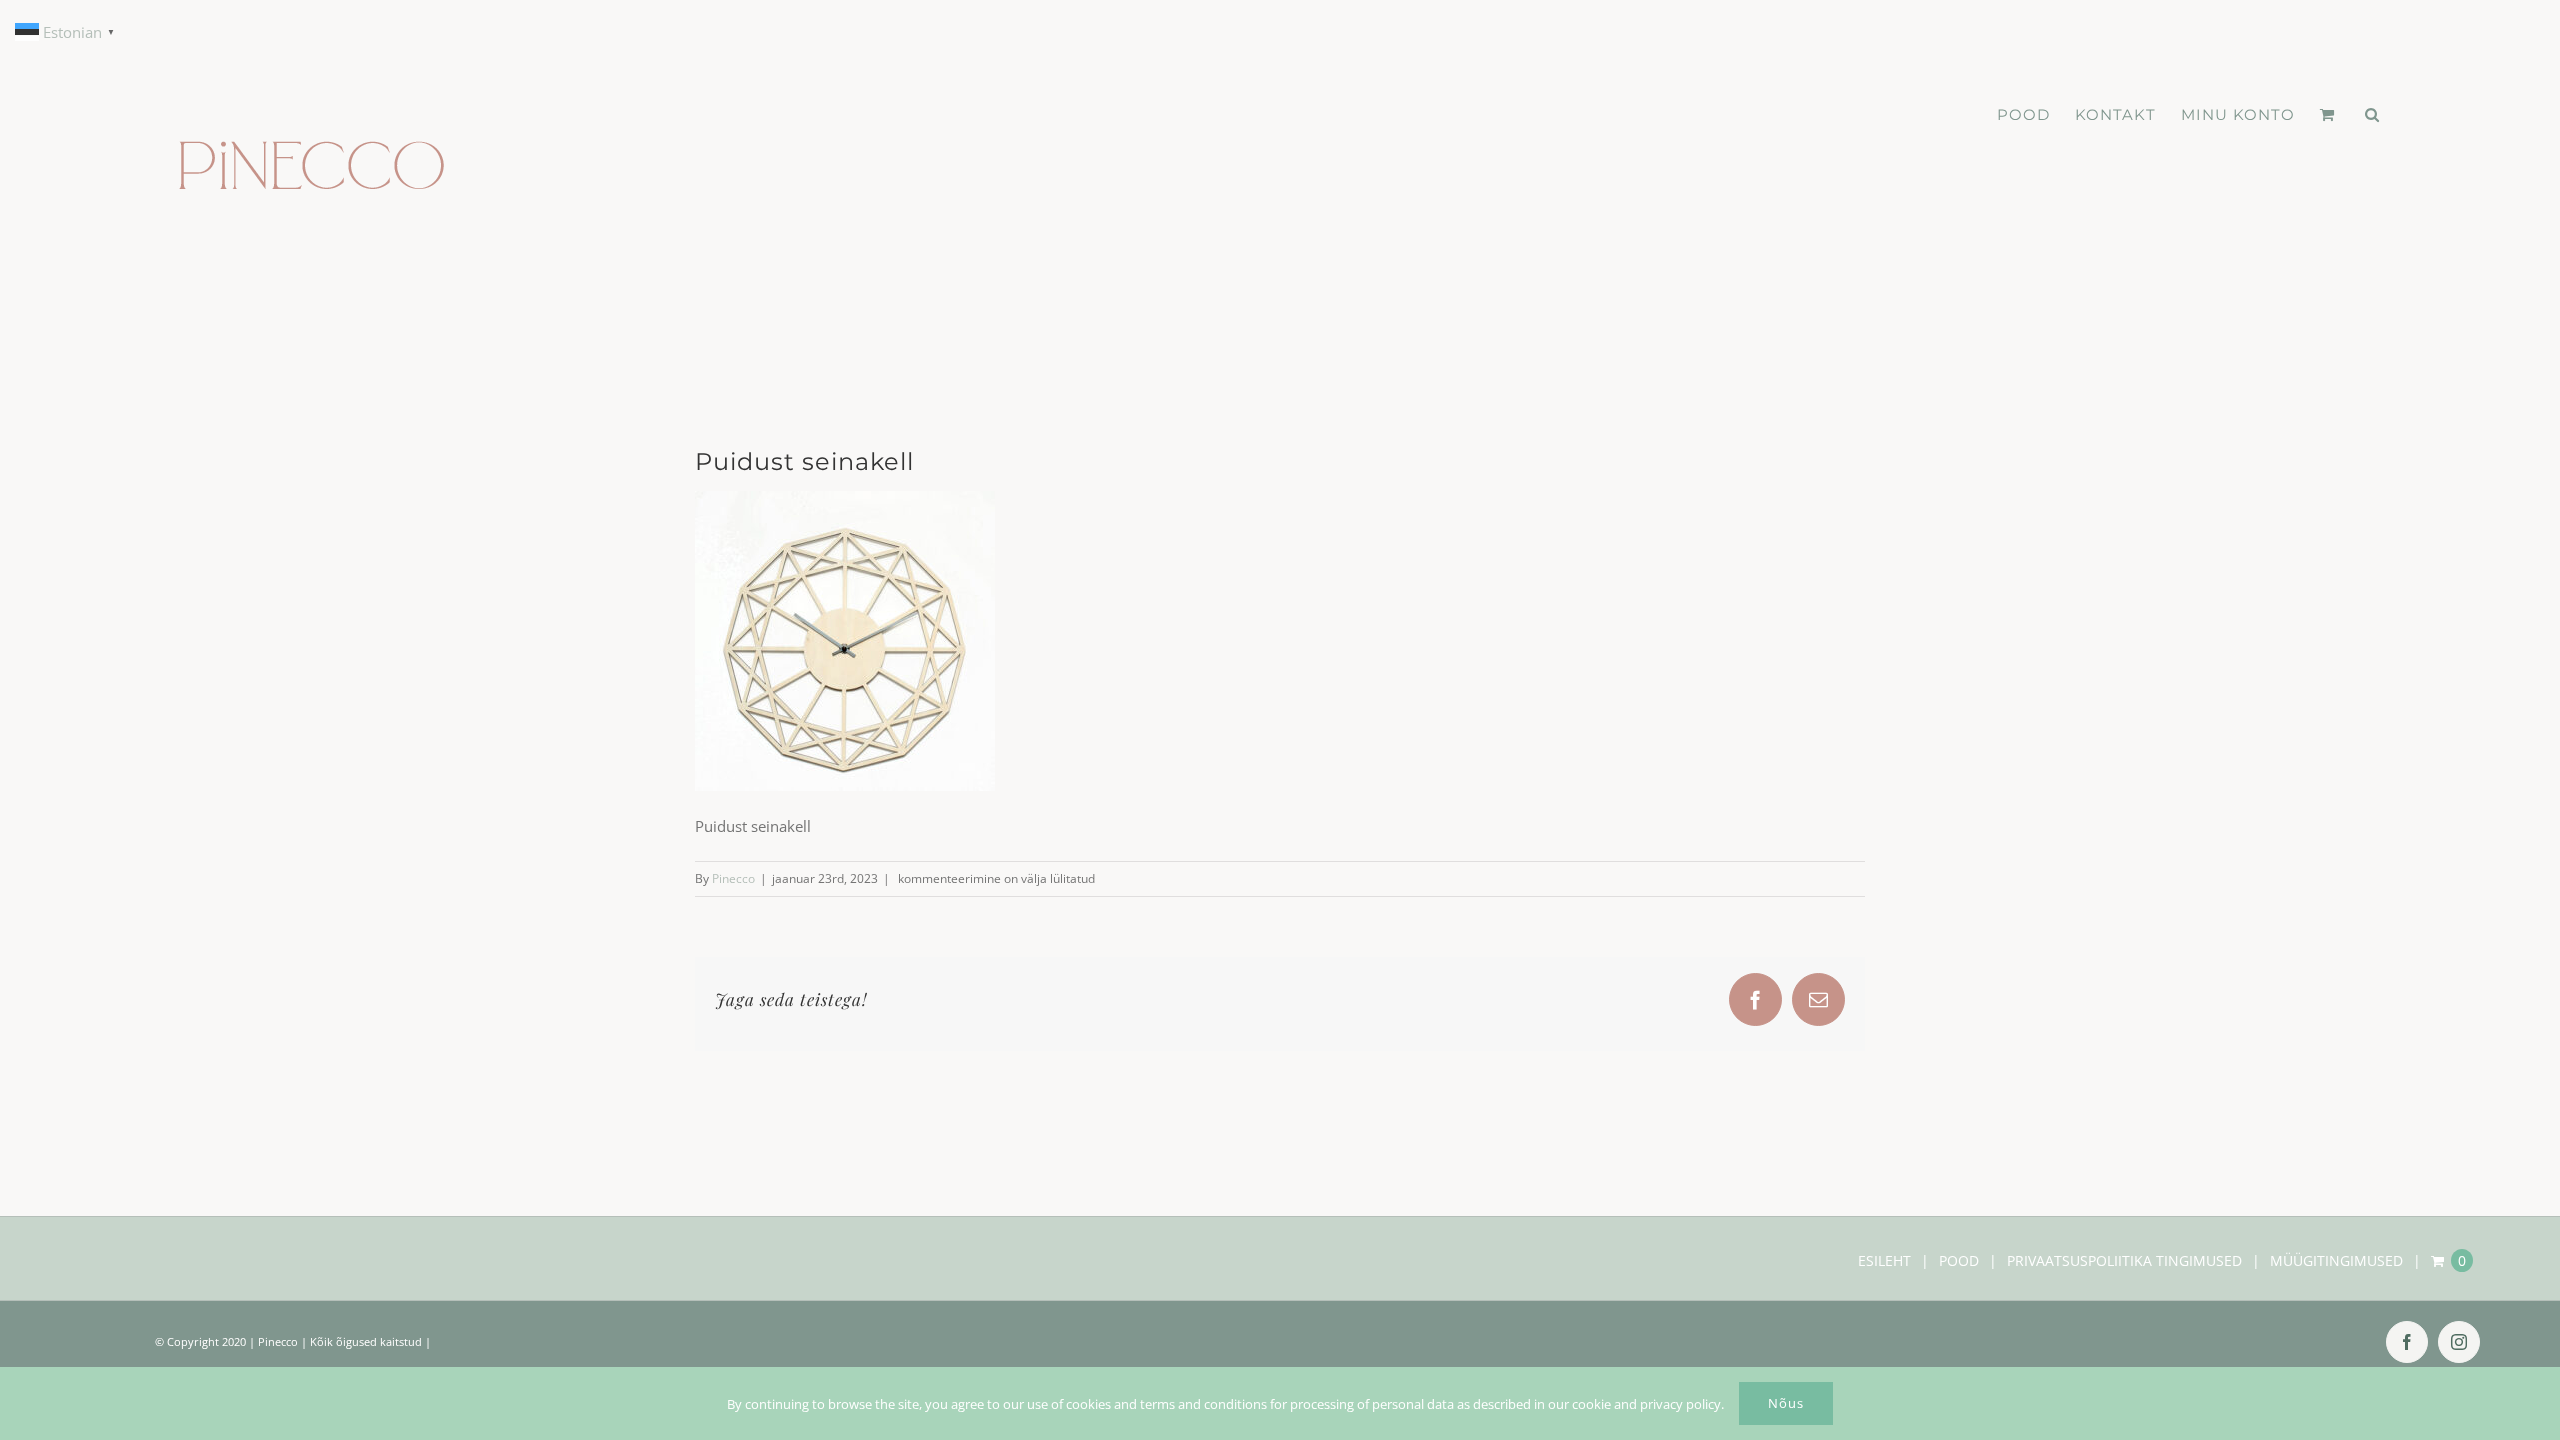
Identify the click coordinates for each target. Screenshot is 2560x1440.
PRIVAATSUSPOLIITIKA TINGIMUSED (2124, 1260)
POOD (1959, 1260)
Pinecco (733, 878)
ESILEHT (1884, 1260)
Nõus (1786, 1403)
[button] (2372, 115)
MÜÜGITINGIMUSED (2336, 1260)
